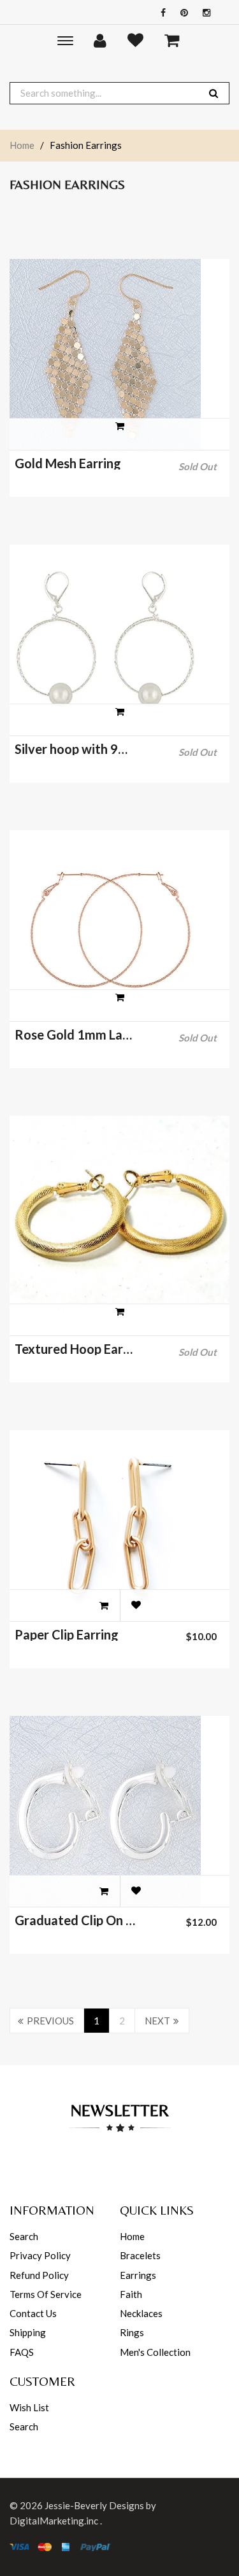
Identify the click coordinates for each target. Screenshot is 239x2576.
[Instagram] (203, 12)
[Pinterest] (181, 12)
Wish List (29, 2407)
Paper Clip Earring (67, 1634)
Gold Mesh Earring (68, 463)
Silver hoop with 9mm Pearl (76, 749)
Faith (131, 2294)
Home (22, 145)
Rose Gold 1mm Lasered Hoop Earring (76, 1034)
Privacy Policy (40, 2255)
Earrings (138, 2275)
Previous (50, 2021)
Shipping (28, 2332)
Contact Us (33, 2313)
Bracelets (140, 2255)
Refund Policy (39, 2275)
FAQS (22, 2352)
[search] (214, 93)
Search (24, 2236)
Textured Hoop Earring (76, 1349)
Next (157, 2021)
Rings (132, 2332)
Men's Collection (155, 2352)
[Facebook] (160, 12)
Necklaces (141, 2313)
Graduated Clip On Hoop (76, 1920)
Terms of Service (46, 2294)
